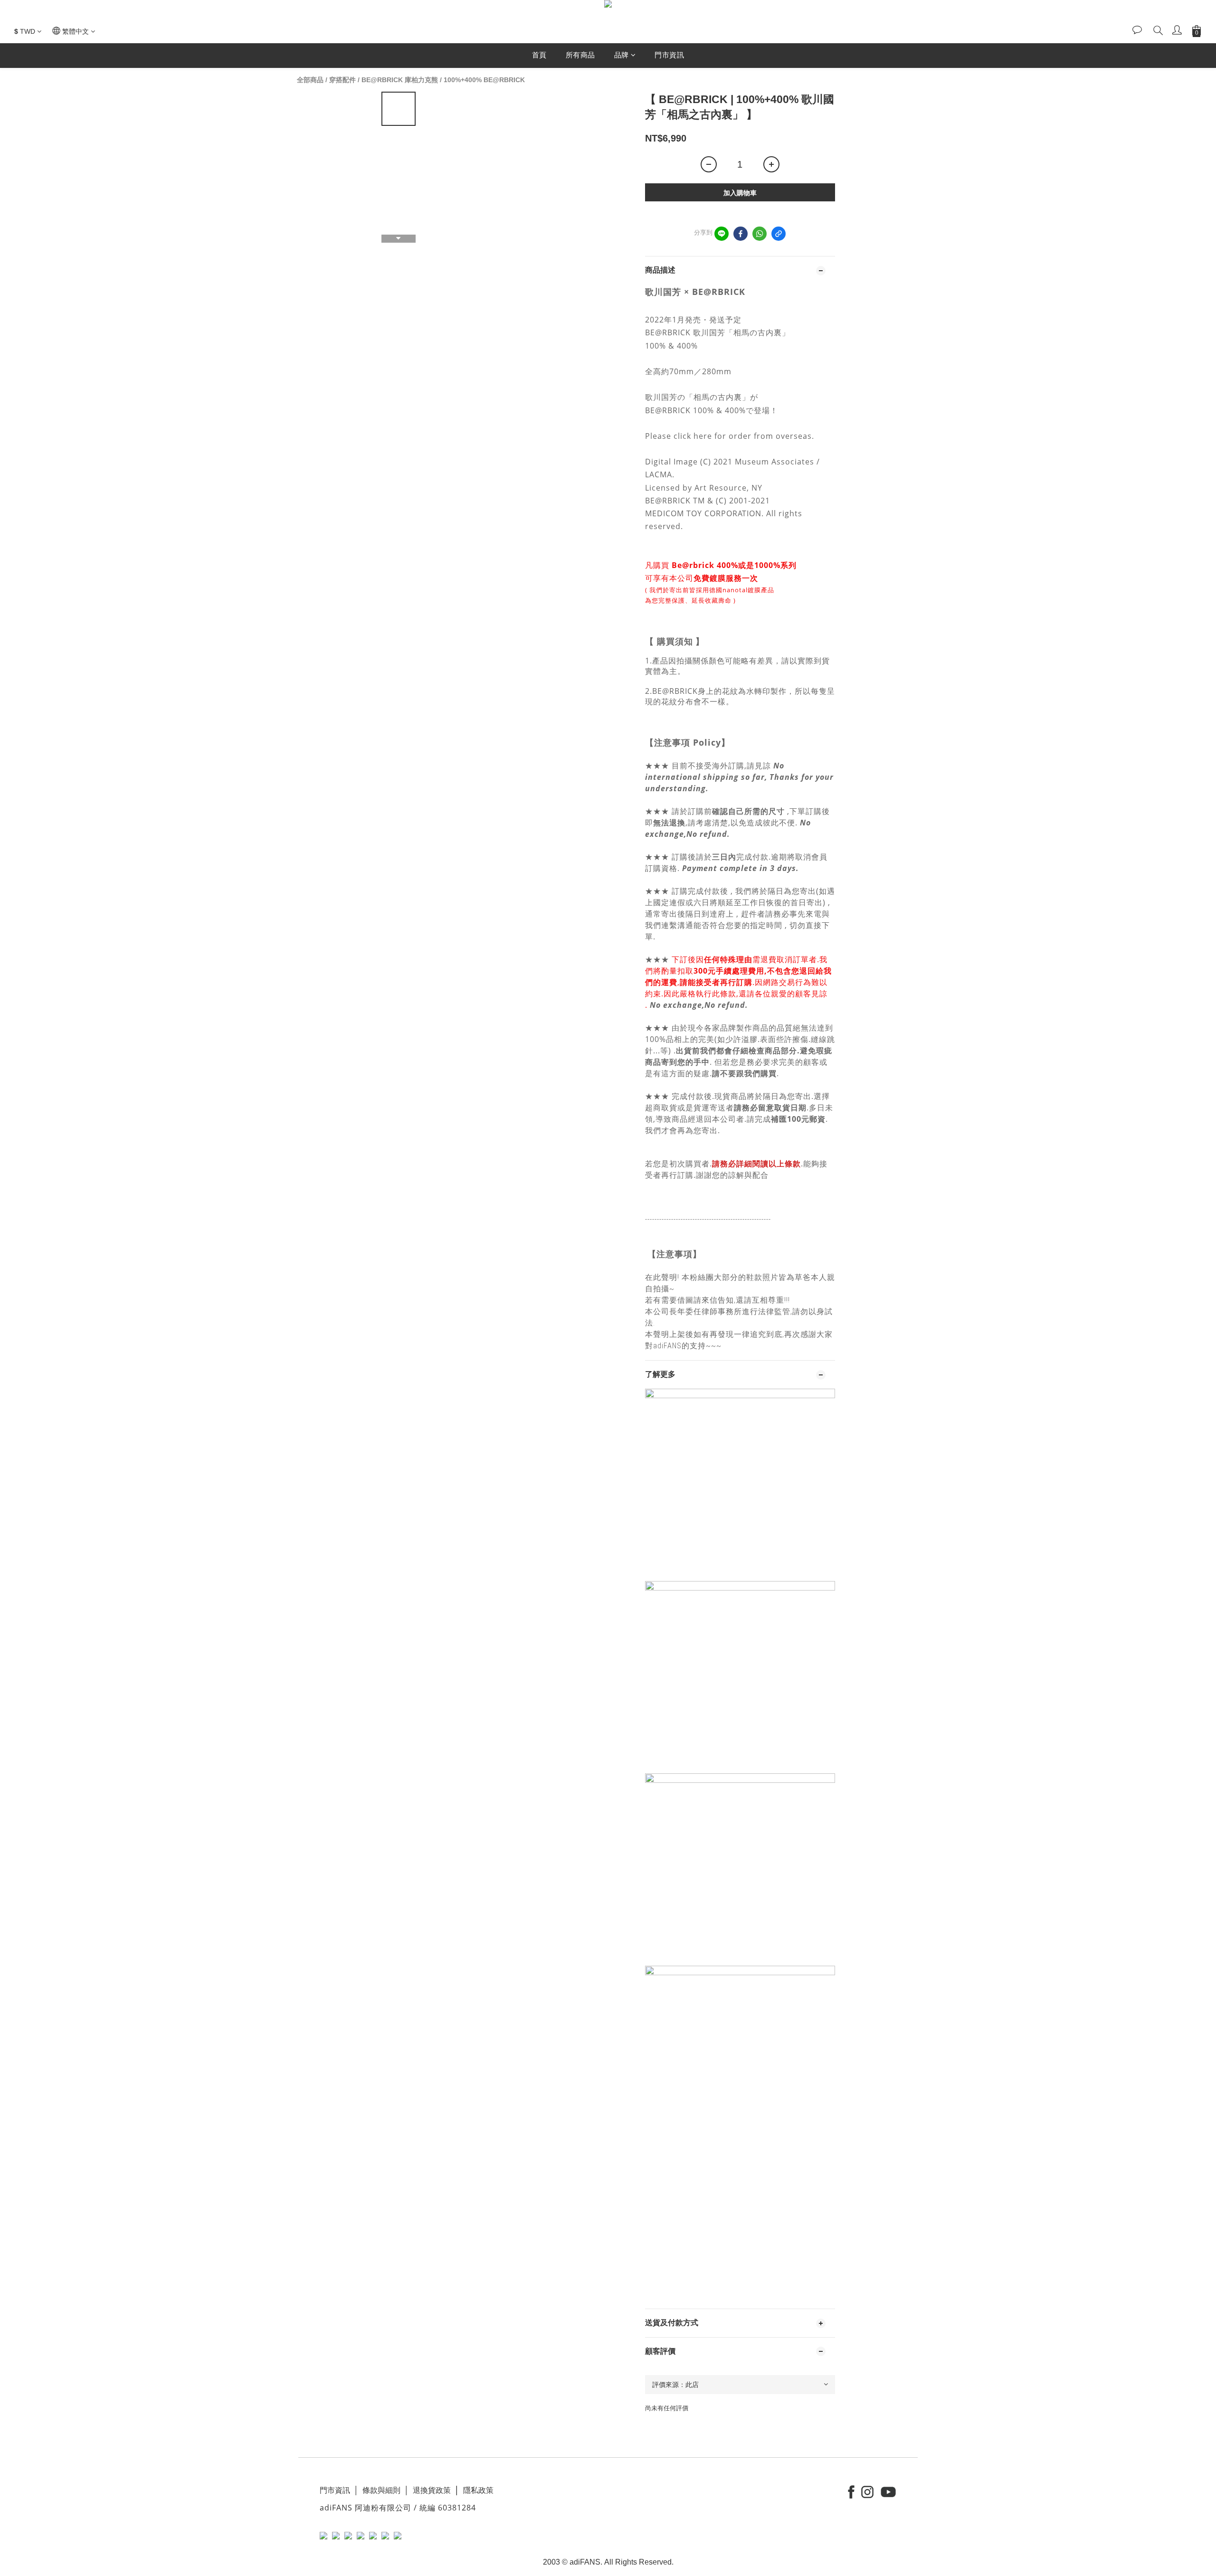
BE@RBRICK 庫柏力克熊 (400, 80)
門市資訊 (669, 55)
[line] (722, 234)
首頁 (539, 55)
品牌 (622, 55)
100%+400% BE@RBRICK (484, 80)
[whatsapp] (760, 234)
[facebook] (741, 234)
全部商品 (310, 80)
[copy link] (779, 234)
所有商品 (580, 55)
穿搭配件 (342, 80)
